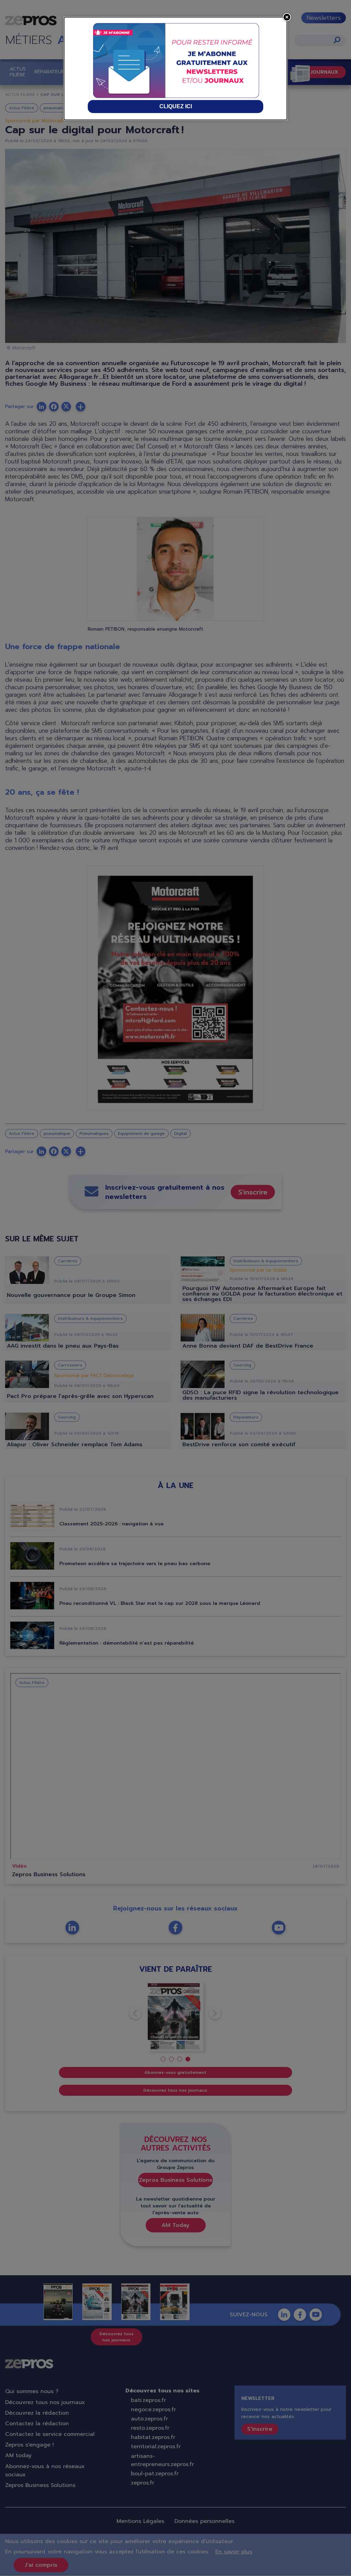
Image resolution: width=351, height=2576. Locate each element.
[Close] (287, 17)
